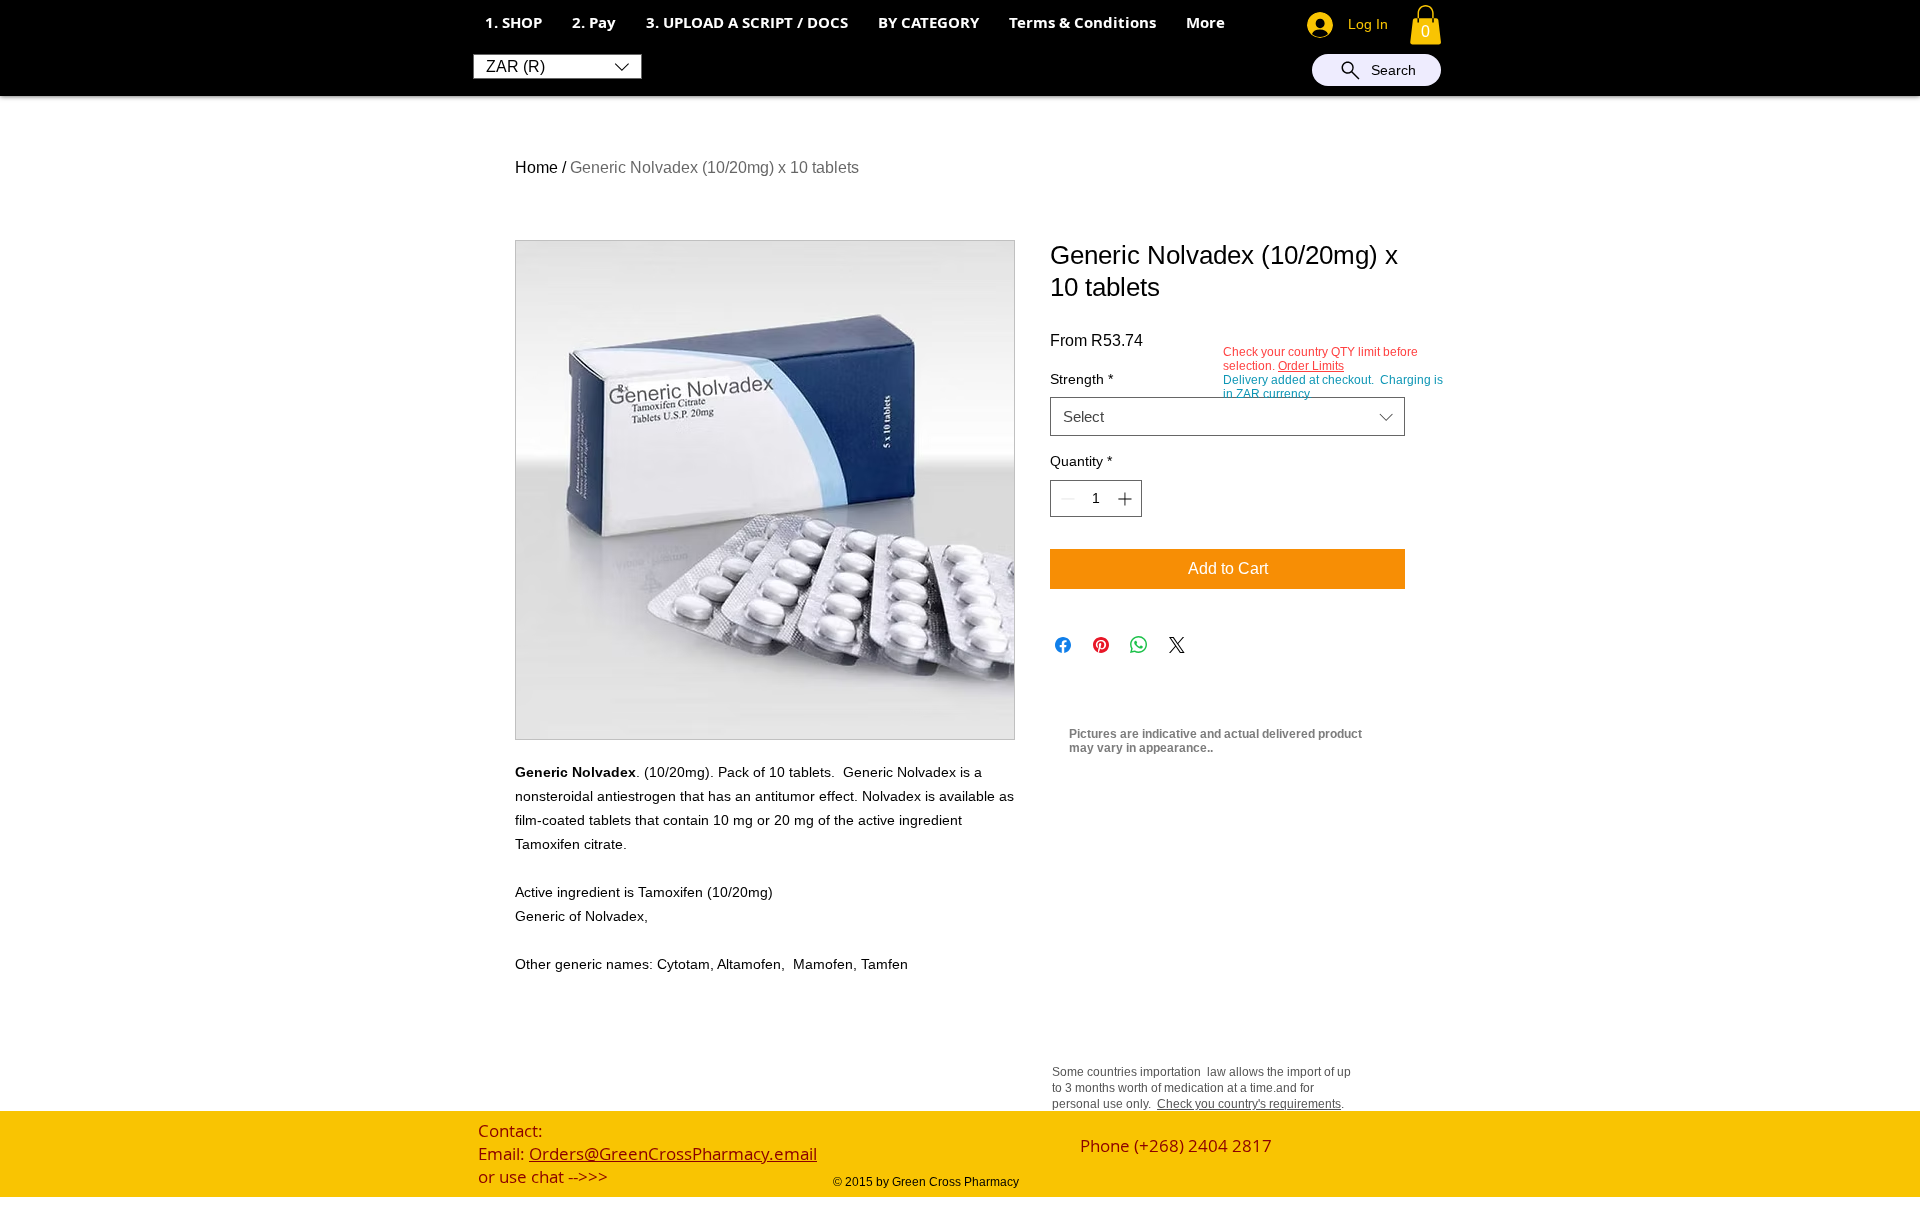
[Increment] (1126, 498)
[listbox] (557, 66)
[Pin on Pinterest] (1101, 645)
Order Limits (1311, 366)
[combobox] (1227, 416)
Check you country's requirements (1249, 1104)
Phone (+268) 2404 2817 (1176, 1145)
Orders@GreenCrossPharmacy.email (673, 1153)
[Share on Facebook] (1063, 645)
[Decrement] (1065, 498)
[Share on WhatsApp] (1139, 645)
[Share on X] (1177, 645)
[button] (594, 23)
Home (536, 167)
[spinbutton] (1096, 498)
